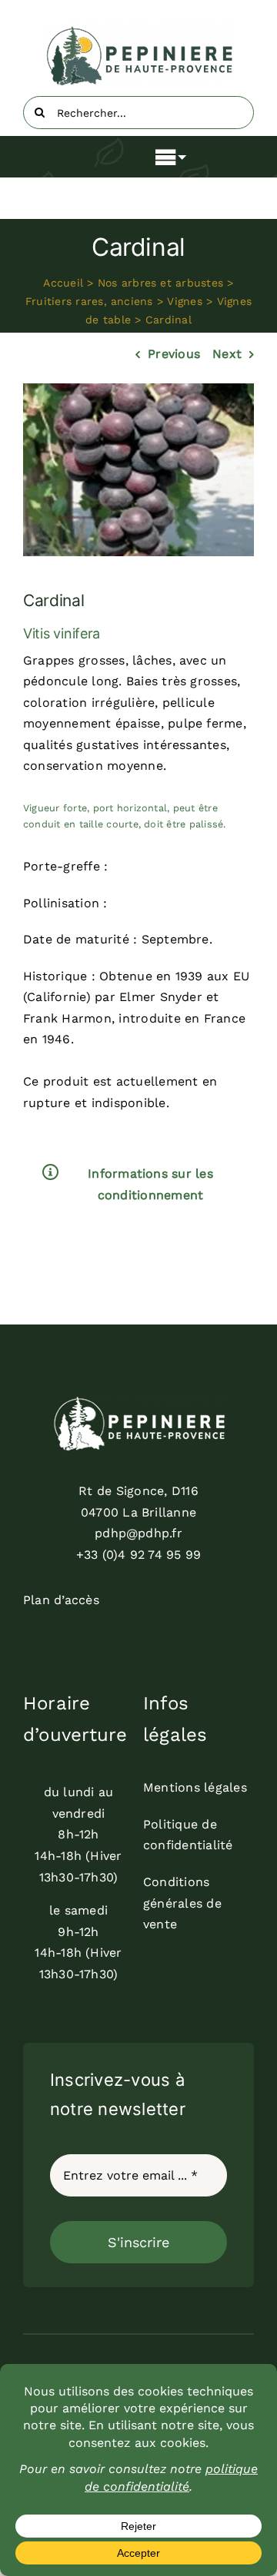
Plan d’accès (61, 1600)
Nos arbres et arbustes (160, 283)
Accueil (63, 283)
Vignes (184, 301)
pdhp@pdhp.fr (138, 1533)
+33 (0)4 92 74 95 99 (139, 1555)
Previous (174, 354)
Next (227, 354)
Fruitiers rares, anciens (89, 301)
